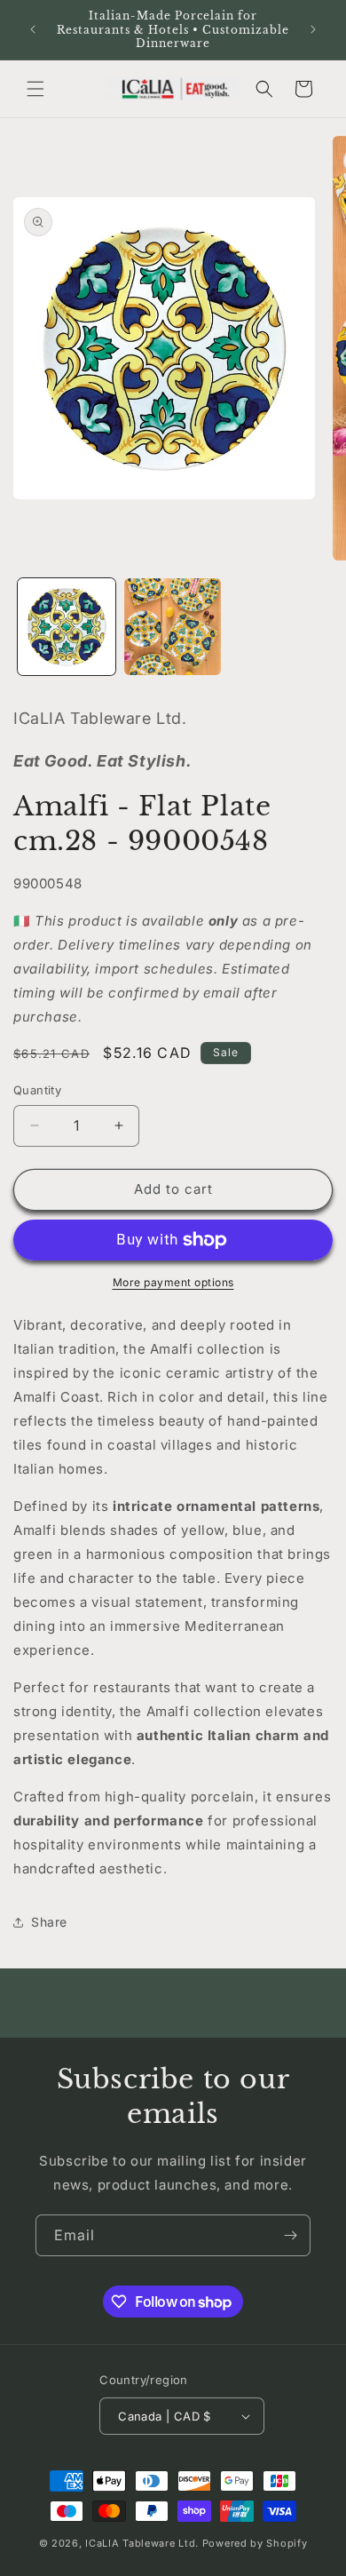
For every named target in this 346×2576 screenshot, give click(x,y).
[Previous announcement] (33, 29)
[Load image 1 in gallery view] (67, 627)
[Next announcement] (313, 29)
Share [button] (49, 1922)
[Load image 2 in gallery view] (173, 627)
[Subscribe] (290, 2235)
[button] (35, 89)
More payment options (173, 1282)
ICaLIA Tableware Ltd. (142, 2543)
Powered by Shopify (255, 2543)
